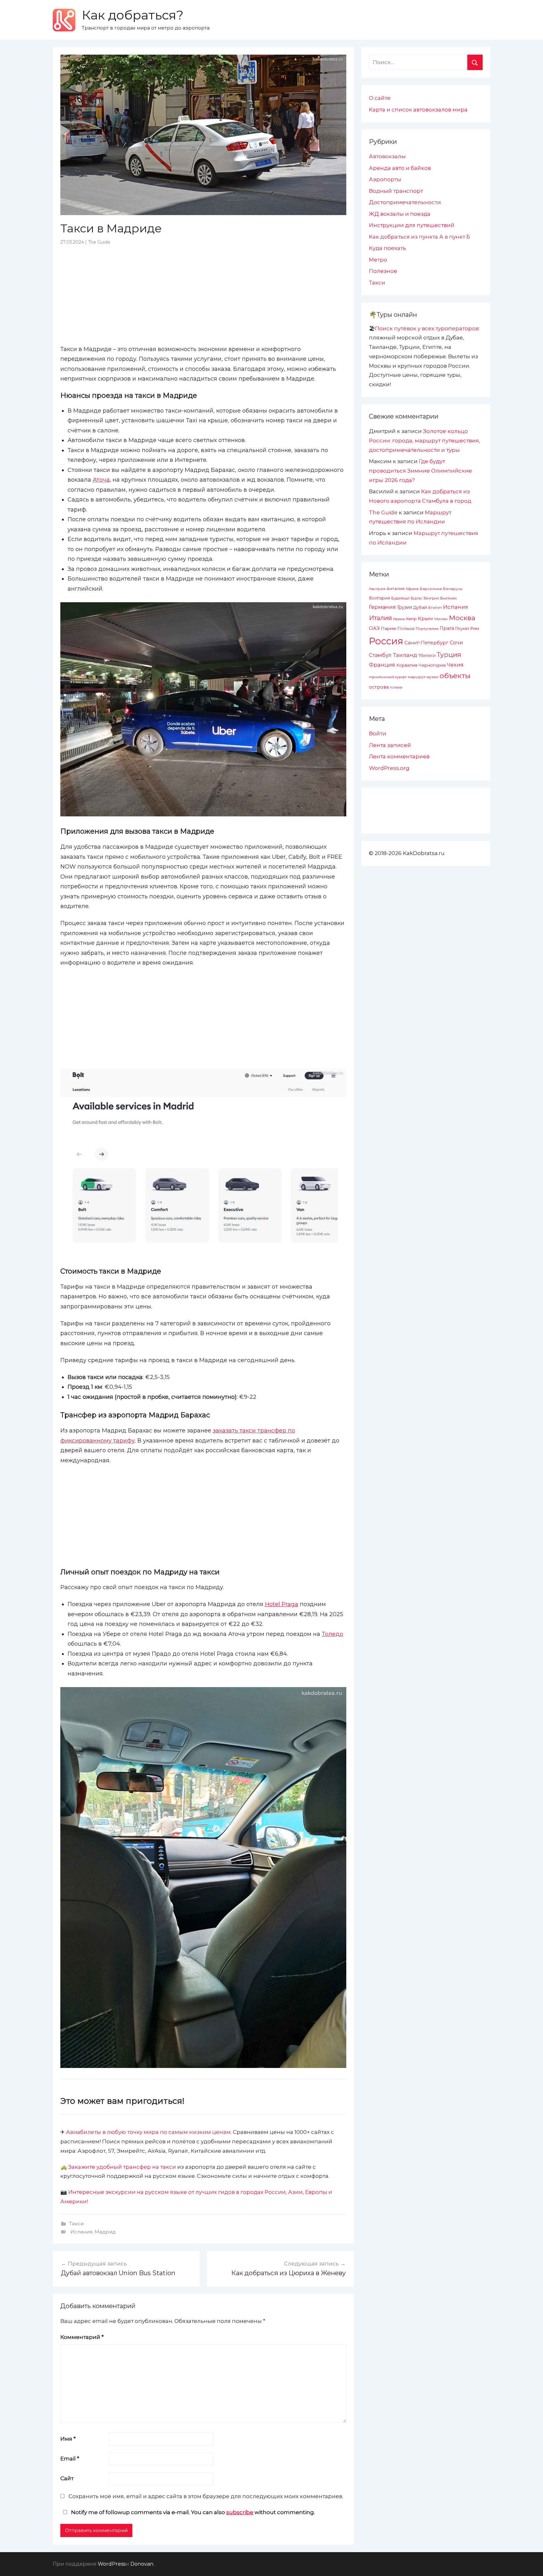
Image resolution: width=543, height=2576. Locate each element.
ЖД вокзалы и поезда (400, 214)
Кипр (411, 619)
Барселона (431, 589)
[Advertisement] (203, 295)
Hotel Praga (282, 1604)
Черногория (432, 665)
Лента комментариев (399, 756)
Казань (399, 619)
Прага (447, 628)
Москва (462, 618)
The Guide (99, 242)
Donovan (142, 2564)
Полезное (383, 271)
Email (70, 2459)
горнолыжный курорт (388, 677)
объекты (455, 676)
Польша (406, 628)
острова (379, 687)
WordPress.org (389, 768)
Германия (382, 607)
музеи (432, 677)
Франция (382, 665)
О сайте (380, 98)
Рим (475, 628)
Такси (76, 2224)
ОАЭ (374, 628)
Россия (386, 641)
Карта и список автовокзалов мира (418, 110)
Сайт (67, 2478)
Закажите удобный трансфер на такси (122, 2167)
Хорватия (407, 665)
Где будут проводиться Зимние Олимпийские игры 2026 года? (420, 471)
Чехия (455, 665)
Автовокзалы (387, 156)
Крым (425, 618)
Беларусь (453, 589)
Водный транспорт (396, 191)
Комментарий (82, 2337)
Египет (435, 607)
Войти (378, 733)
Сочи (456, 642)
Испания (81, 2232)
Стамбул (380, 655)
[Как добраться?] (64, 20)
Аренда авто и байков (400, 168)
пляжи (396, 687)
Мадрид (105, 2232)
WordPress (112, 2564)
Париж (389, 628)
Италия (380, 618)
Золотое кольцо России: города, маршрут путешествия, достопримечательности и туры (425, 441)
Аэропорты (385, 179)
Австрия (377, 589)
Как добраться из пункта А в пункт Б (420, 237)
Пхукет (462, 628)
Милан (441, 619)
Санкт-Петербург (426, 643)
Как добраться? (133, 15)
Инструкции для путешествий (412, 225)
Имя (68, 2439)
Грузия (405, 607)
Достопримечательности (405, 202)
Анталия (395, 589)
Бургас (417, 598)
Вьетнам (448, 598)
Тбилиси (427, 655)
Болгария (379, 598)
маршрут (417, 677)
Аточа (101, 480)
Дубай (420, 607)
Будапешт (400, 598)
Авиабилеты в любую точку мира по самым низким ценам (148, 2132)
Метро (378, 260)
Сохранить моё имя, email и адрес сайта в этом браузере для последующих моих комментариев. (206, 2496)
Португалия (427, 629)
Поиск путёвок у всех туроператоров (427, 328)
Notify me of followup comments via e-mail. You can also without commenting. (192, 2512)
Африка (412, 589)
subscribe (240, 2512)
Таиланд (405, 655)
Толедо (332, 1634)
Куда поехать (387, 248)
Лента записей (390, 745)
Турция (449, 655)
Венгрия (431, 598)
